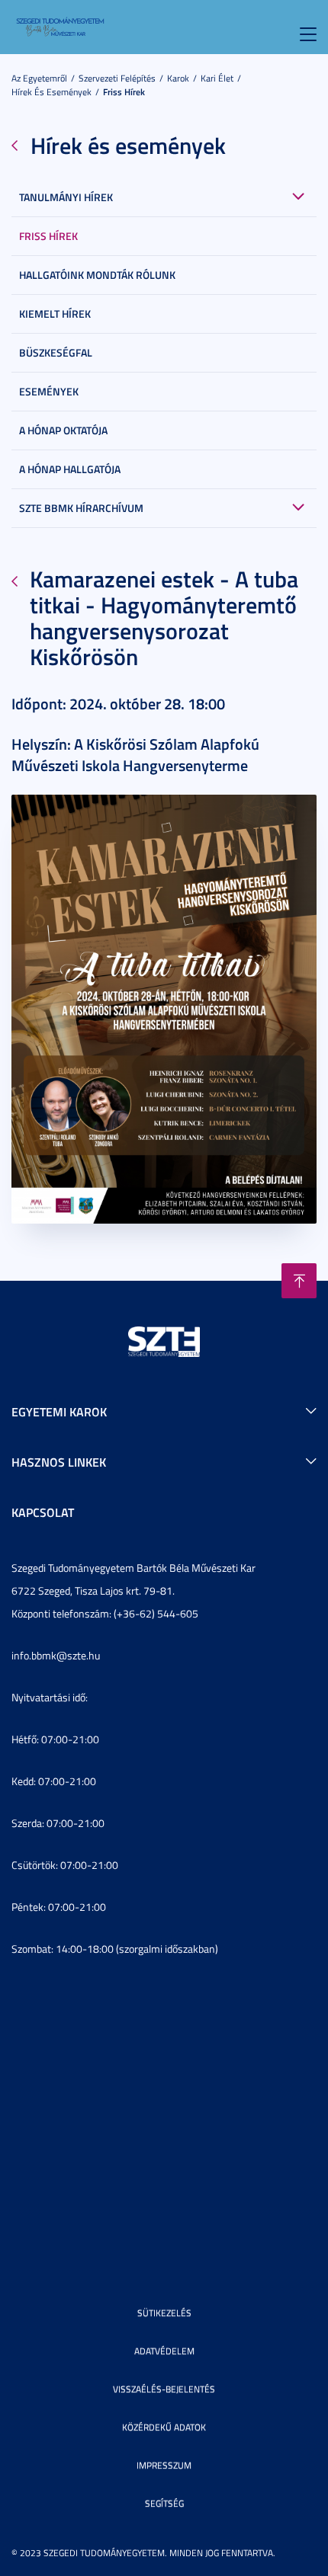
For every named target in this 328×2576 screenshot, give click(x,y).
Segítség (164, 2503)
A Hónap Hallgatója (70, 469)
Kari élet (217, 78)
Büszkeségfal (56, 352)
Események (49, 391)
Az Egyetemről (39, 78)
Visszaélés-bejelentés (164, 2389)
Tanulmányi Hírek (66, 197)
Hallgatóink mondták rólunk (97, 275)
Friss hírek (124, 92)
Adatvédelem (164, 2351)
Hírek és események (51, 92)
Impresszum (164, 2465)
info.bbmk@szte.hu (56, 1655)
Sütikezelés (164, 2313)
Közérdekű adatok (164, 2427)
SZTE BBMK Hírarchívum (81, 508)
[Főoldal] (60, 26)
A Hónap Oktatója (63, 430)
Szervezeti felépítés (117, 78)
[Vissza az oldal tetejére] (299, 1281)
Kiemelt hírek (55, 314)
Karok (178, 78)
